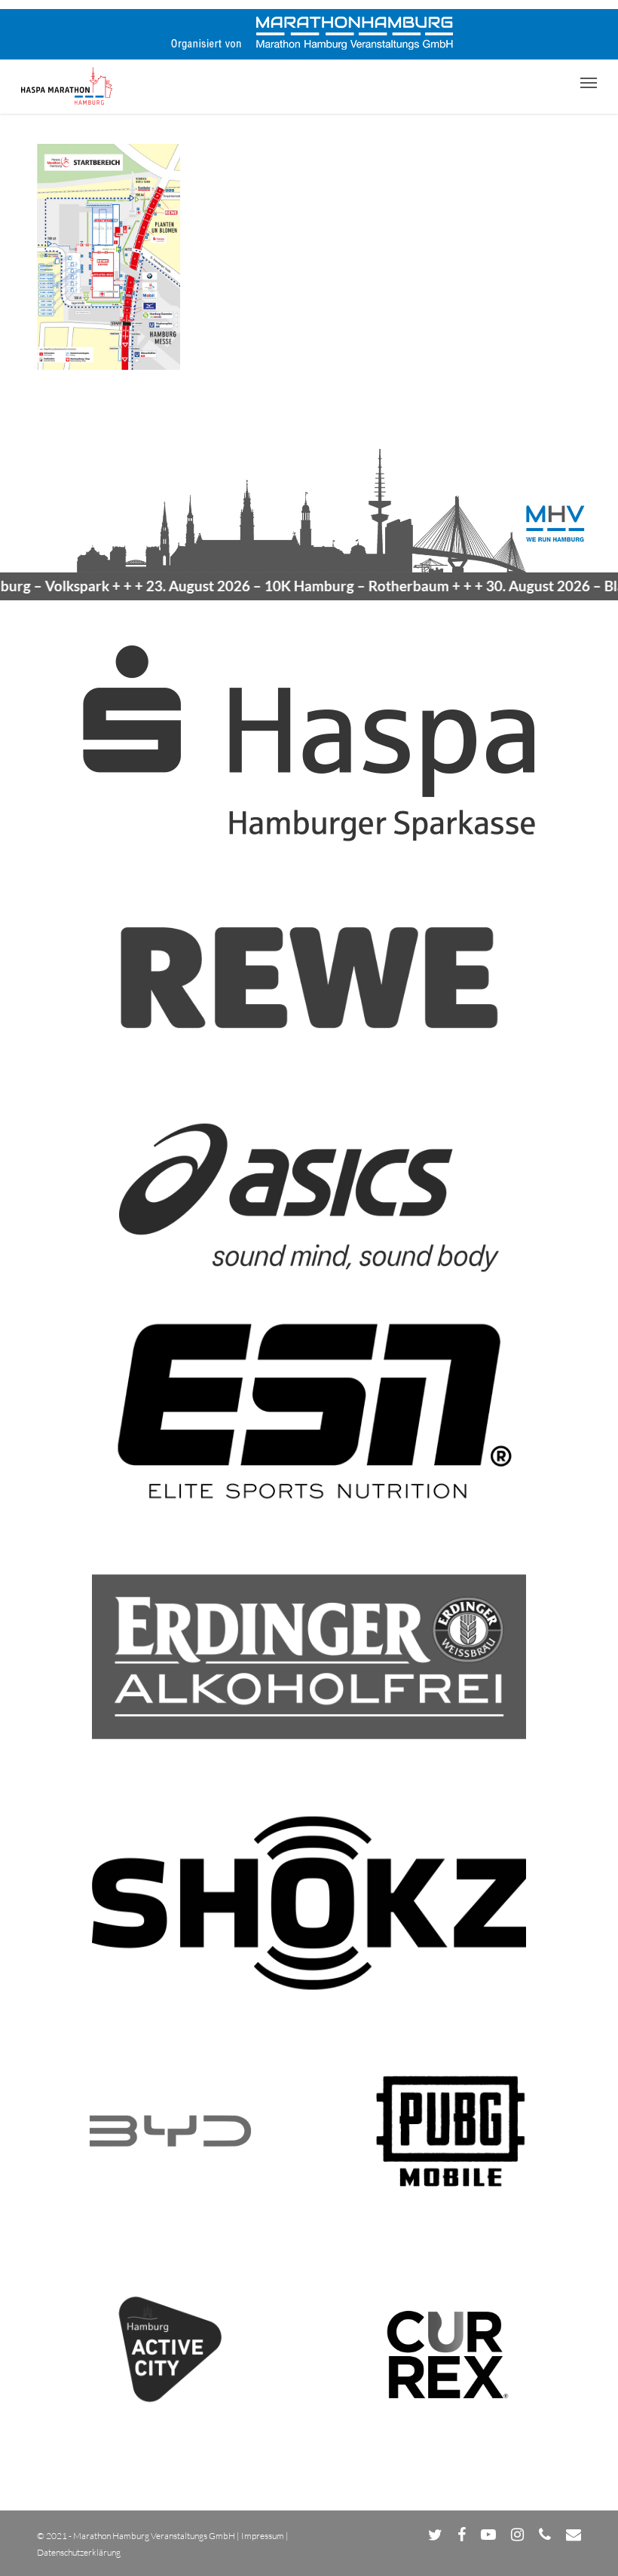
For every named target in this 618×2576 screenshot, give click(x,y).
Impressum (263, 2536)
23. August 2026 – (265, 586)
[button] (589, 82)
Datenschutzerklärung (79, 2552)
